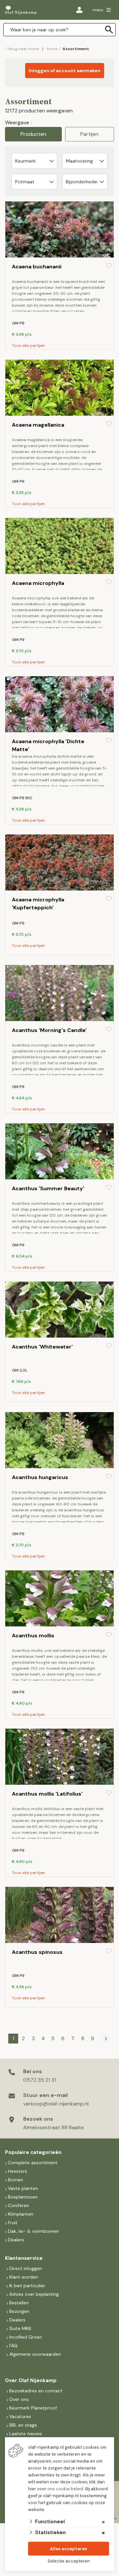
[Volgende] (106, 2039)
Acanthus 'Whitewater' (42, 1347)
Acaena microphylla (38, 583)
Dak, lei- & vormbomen (33, 2231)
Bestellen (19, 2303)
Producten (33, 134)
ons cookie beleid (65, 2489)
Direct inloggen (26, 2268)
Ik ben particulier (27, 2286)
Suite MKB (20, 2328)
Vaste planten (23, 2188)
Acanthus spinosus (37, 1952)
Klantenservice (24, 2258)
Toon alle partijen (28, 346)
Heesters (18, 2171)
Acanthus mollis (33, 1636)
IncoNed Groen (26, 2337)
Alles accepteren (69, 2549)
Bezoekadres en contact (36, 2391)
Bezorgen (19, 2311)
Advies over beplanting (34, 2294)
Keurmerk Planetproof (33, 2408)
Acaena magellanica (38, 425)
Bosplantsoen (23, 2197)
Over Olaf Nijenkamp (31, 2380)
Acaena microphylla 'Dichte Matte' (48, 745)
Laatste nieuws (26, 2434)
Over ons (19, 2399)
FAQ (13, 2346)
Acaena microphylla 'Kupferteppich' (38, 904)
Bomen (16, 2180)
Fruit (13, 2223)
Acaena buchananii (37, 267)
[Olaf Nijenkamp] (21, 10)
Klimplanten (21, 2214)
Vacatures (20, 2416)
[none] (109, 30)
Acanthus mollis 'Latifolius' (47, 1794)
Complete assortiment (33, 2163)
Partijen (89, 134)
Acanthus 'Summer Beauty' (48, 1188)
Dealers (16, 2240)
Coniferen (19, 2205)
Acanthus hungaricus (40, 1477)
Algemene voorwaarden (35, 2354)
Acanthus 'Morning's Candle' (49, 1030)
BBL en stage (23, 2425)
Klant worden (24, 2277)
